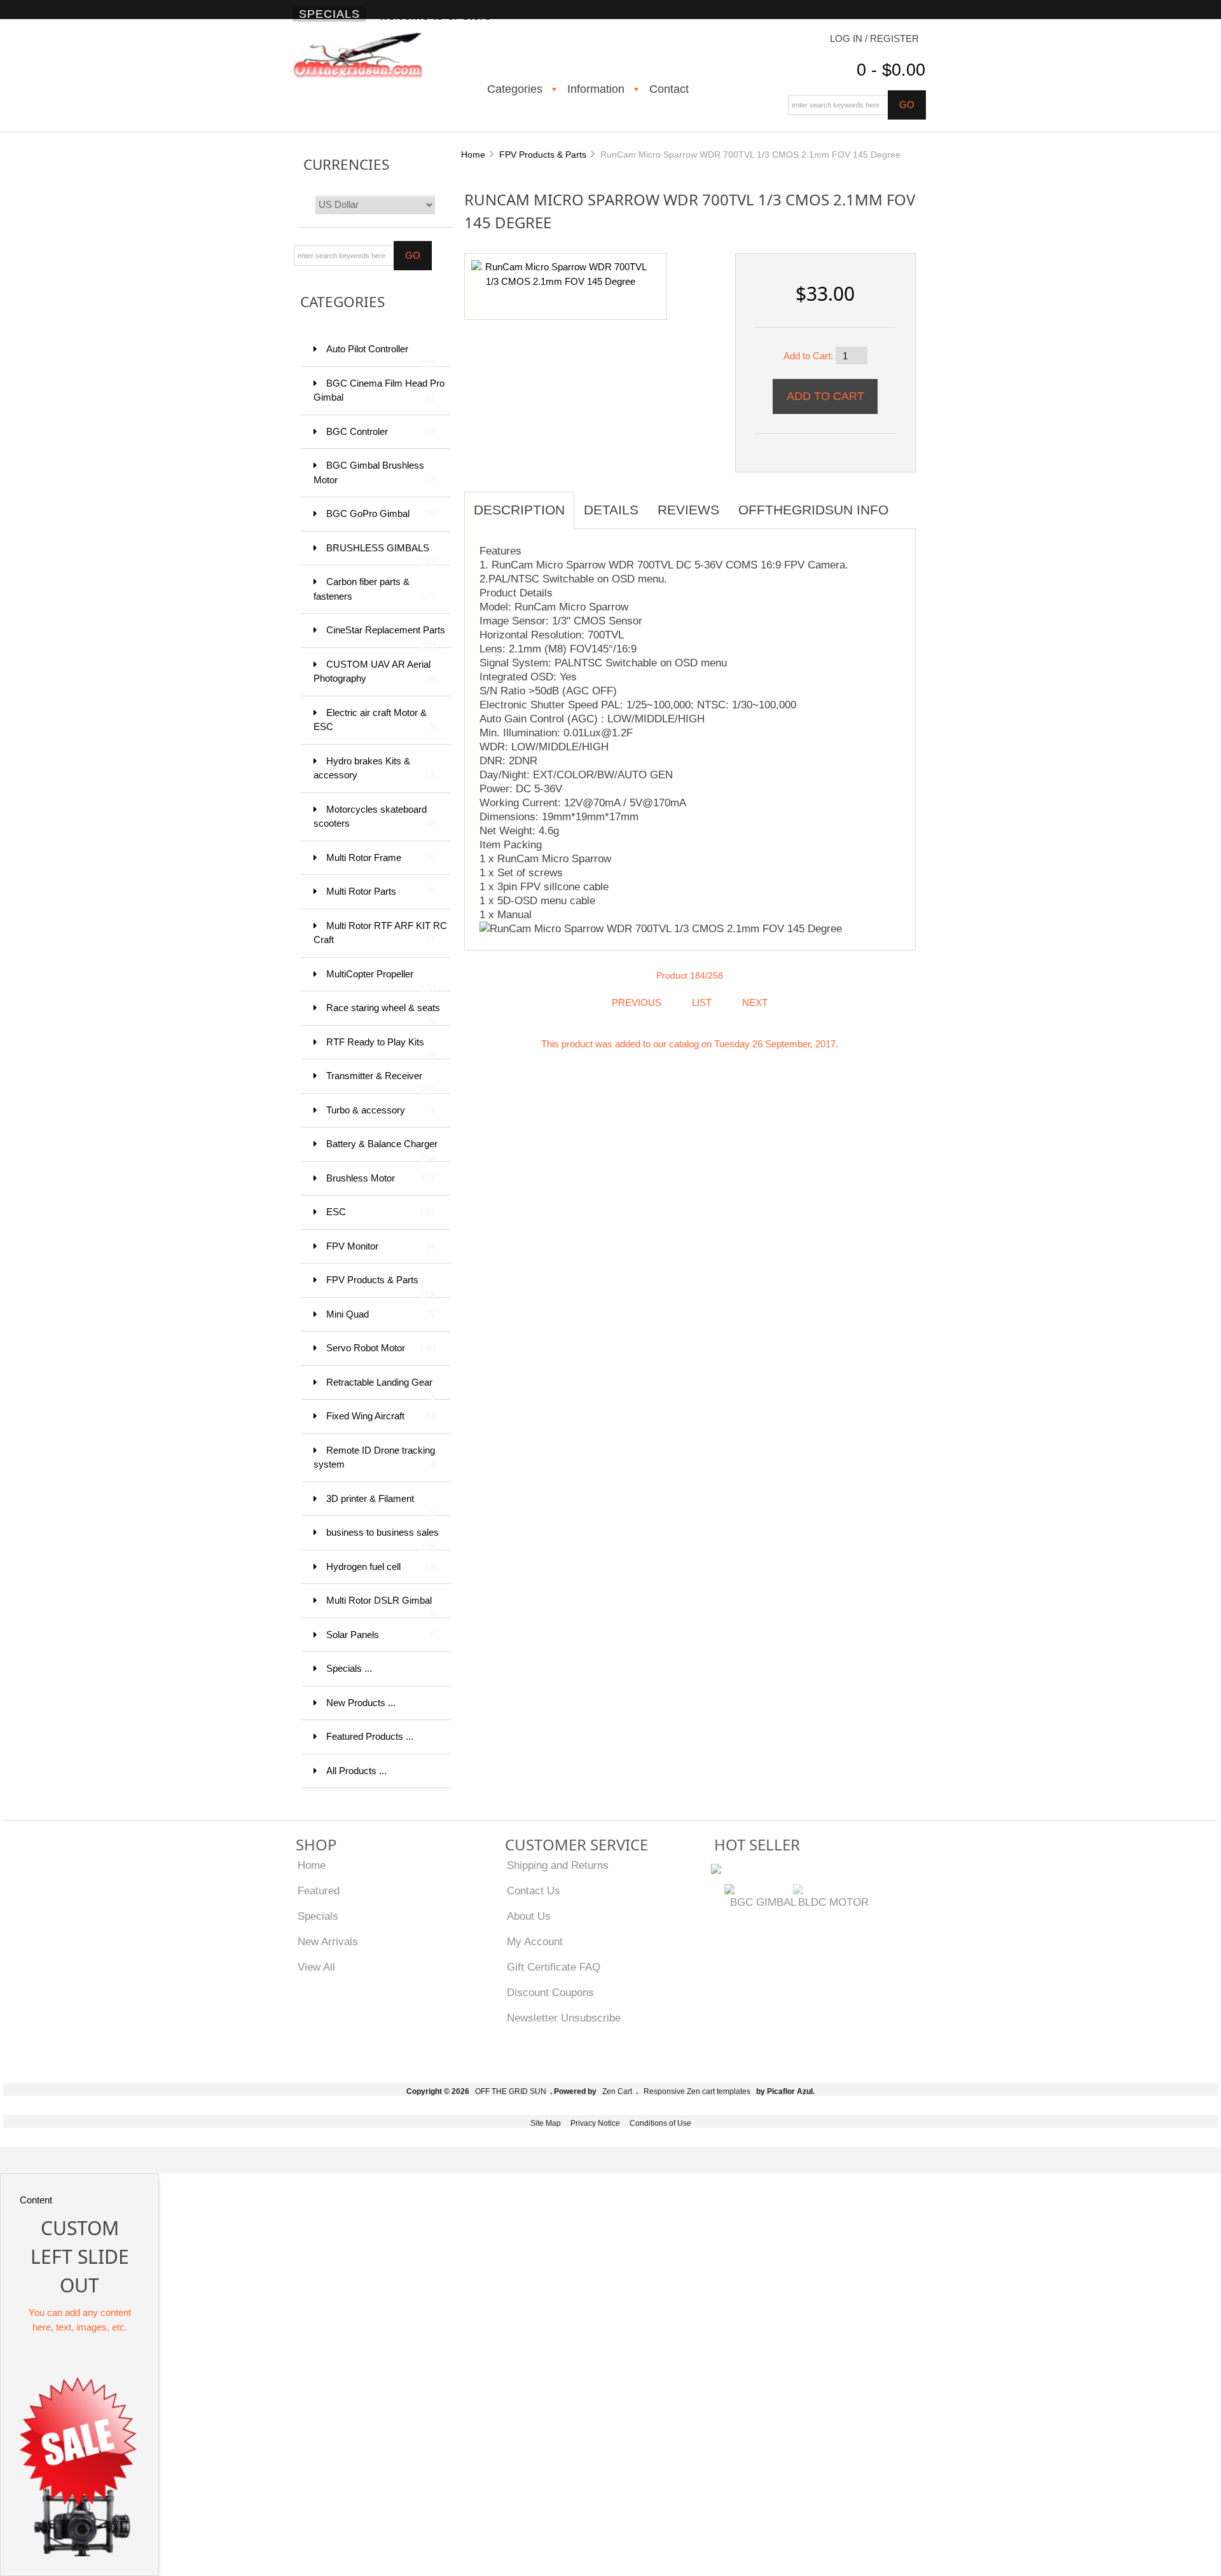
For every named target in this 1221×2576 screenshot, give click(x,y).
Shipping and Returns (558, 1865)
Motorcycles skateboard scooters (374, 816)
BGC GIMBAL (763, 1902)
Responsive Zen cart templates (697, 2091)
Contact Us (534, 1891)
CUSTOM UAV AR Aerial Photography (374, 672)
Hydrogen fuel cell (381, 1567)
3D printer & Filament (381, 1505)
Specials (329, 14)
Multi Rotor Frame (381, 858)
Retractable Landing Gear (381, 1388)
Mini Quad (381, 1314)
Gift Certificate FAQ (554, 1967)
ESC (381, 1212)
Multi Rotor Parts (381, 891)
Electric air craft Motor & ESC (374, 720)
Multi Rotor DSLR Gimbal (381, 1607)
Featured (319, 1891)
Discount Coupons (550, 1992)
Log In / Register (874, 38)
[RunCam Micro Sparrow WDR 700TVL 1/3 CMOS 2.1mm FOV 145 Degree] (561, 274)
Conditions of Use (660, 2123)
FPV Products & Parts (543, 155)
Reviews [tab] (688, 510)
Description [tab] (519, 510)
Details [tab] (611, 510)
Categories (515, 89)
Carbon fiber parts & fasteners (374, 589)
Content (36, 2200)
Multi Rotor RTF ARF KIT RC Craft (380, 933)
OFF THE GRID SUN (511, 2091)
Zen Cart (617, 2091)
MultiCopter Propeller (381, 980)
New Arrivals (328, 1941)
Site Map (546, 2123)
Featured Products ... (370, 1736)
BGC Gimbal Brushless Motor (374, 472)
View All (316, 1967)
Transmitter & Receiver (381, 1082)
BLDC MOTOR (833, 1902)
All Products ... (356, 1771)
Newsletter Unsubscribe (564, 2018)
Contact (669, 89)
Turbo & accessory (381, 1110)
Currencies (346, 164)
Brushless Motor (381, 1178)
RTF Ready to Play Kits (381, 1048)
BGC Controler (381, 431)
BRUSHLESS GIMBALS (381, 554)
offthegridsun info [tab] (813, 510)
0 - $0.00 (891, 70)
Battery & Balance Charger (382, 1150)
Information (596, 89)
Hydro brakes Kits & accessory (374, 768)
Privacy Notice (595, 2123)
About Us (529, 1916)
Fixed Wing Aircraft (381, 1416)
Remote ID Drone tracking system (374, 1457)
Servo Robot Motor (381, 1348)
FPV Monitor (381, 1246)
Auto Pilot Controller (381, 355)
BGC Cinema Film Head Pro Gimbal (379, 390)
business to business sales (383, 1539)
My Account (535, 1941)
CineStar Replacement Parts (386, 636)
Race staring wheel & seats (383, 1014)
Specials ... (349, 1668)
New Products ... (361, 1703)
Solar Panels (381, 1635)
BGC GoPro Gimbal (381, 513)
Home (473, 155)
